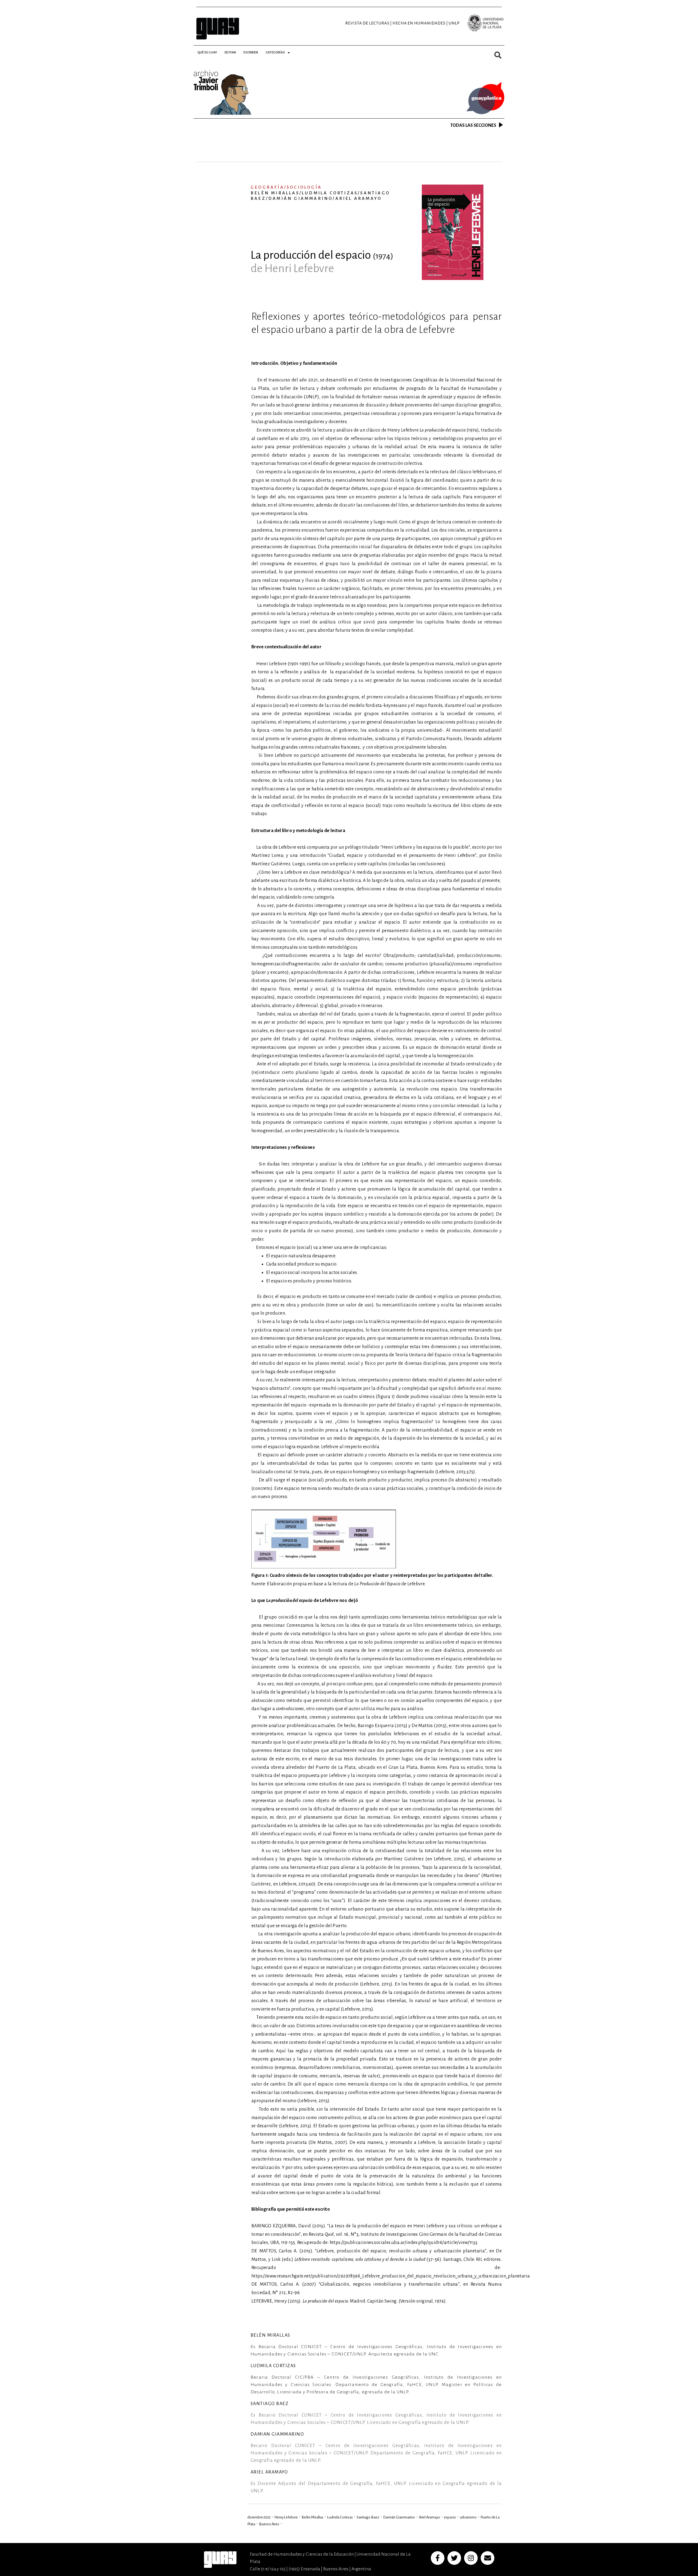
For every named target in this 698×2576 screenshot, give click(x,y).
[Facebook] (438, 2558)
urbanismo (468, 2517)
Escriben (251, 52)
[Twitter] (454, 2558)
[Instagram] (471, 2558)
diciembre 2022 (259, 2517)
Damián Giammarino (399, 2517)
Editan (230, 52)
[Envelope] (488, 2558)
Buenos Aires (269, 2524)
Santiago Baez (368, 2517)
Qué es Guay (207, 52)
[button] (498, 55)
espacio (450, 2517)
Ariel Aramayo (429, 2517)
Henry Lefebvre (286, 2517)
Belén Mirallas (312, 2517)
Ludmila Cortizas (340, 2517)
